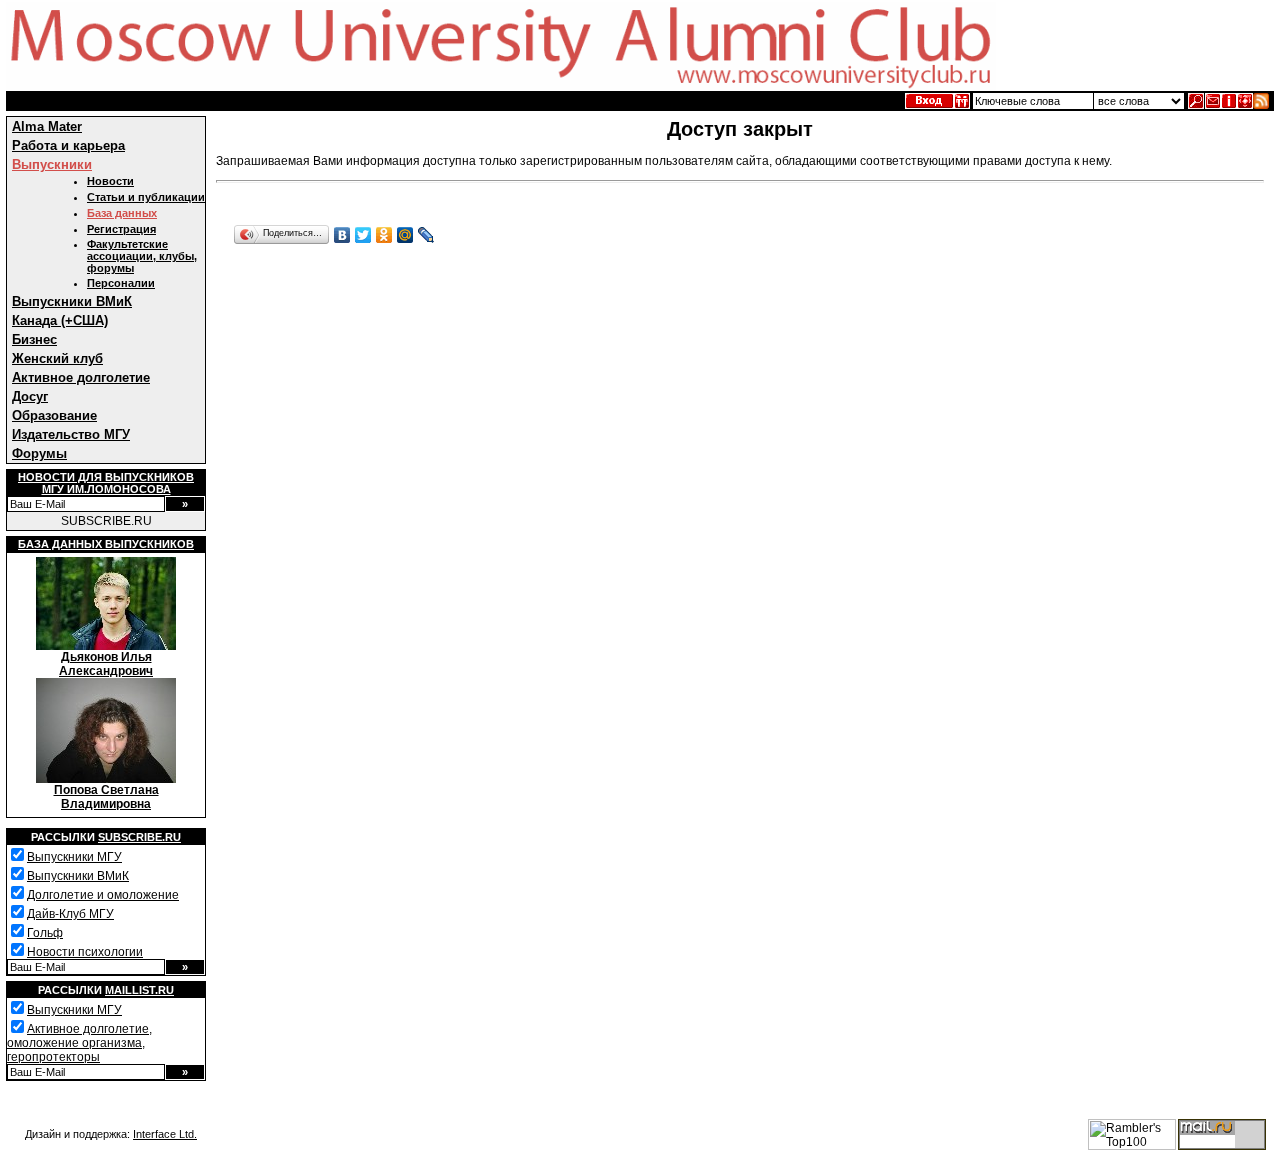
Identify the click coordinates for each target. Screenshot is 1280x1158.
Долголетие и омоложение (103, 895)
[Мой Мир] (405, 235)
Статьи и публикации (146, 197)
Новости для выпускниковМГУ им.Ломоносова (106, 483)
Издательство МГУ (71, 434)
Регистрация (121, 229)
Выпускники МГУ (74, 857)
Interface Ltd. (165, 1134)
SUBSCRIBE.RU (106, 521)
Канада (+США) (60, 320)
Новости (110, 181)
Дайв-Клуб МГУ (70, 914)
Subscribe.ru (139, 837)
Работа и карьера (68, 145)
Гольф (45, 933)
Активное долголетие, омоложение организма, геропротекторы (79, 1043)
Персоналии (121, 283)
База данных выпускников (106, 544)
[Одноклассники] (384, 235)
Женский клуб (57, 358)
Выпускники (52, 164)
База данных (122, 213)
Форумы (39, 453)
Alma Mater (47, 126)
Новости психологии (85, 952)
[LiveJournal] (426, 235)
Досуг (30, 396)
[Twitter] (363, 235)
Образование (54, 415)
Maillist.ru (139, 990)
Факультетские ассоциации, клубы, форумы (142, 256)
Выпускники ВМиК (72, 301)
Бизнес (34, 339)
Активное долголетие (81, 377)
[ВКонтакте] (342, 235)
